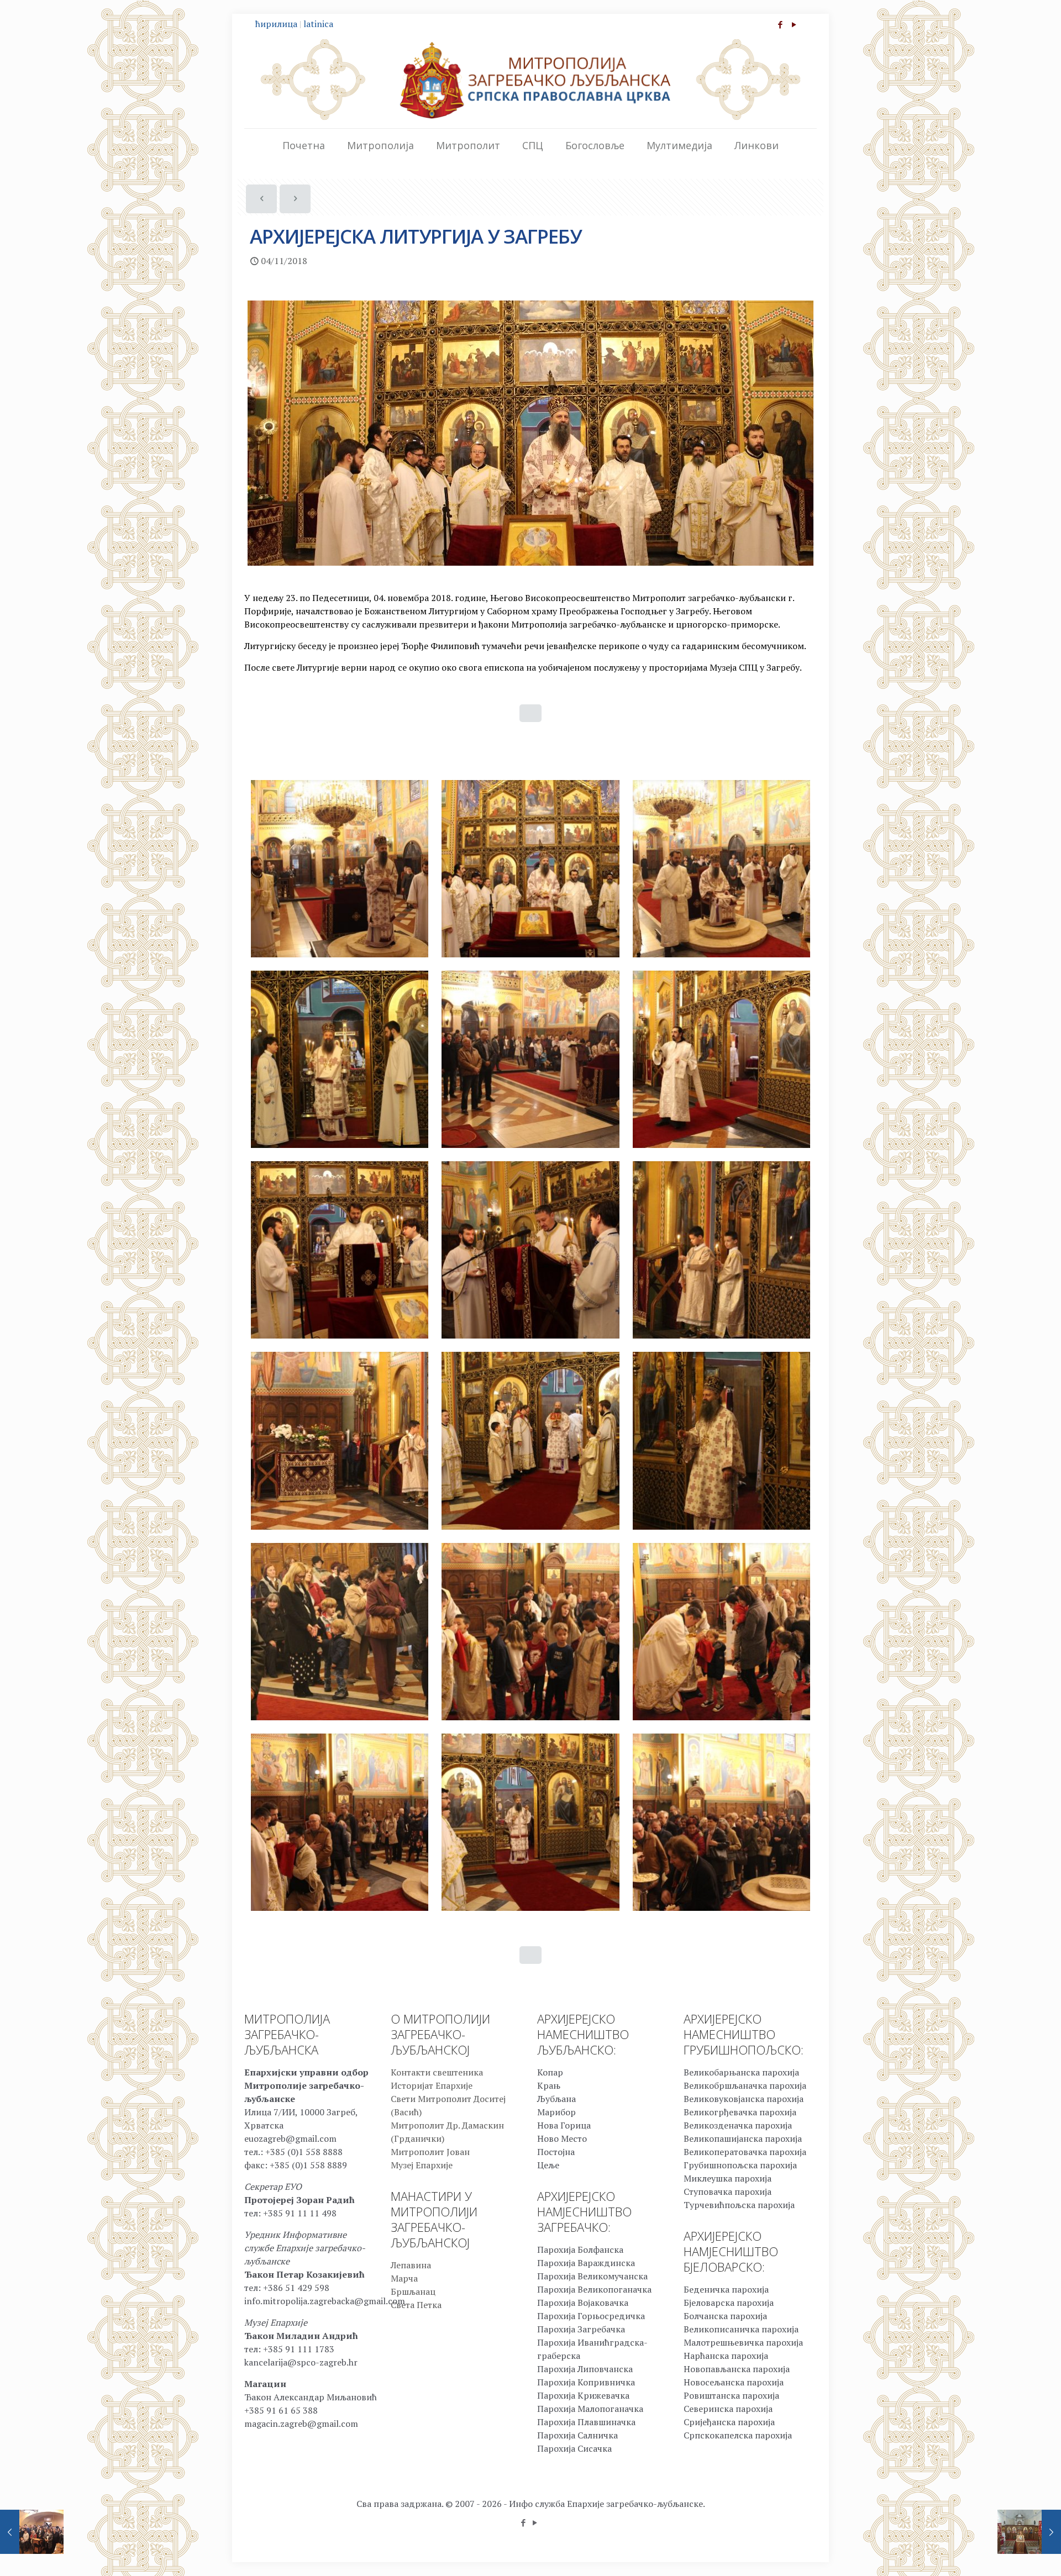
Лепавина (411, 2265)
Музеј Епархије (422, 2165)
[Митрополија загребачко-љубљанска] (530, 80)
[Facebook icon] (780, 24)
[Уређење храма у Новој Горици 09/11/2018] (1029, 2532)
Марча (404, 2278)
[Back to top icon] (1008, 2553)
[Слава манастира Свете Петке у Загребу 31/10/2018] (32, 2532)
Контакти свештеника (437, 2072)
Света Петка (416, 2305)
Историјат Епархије (432, 2085)
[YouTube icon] (794, 24)
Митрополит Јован (430, 2152)
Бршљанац (413, 2291)
